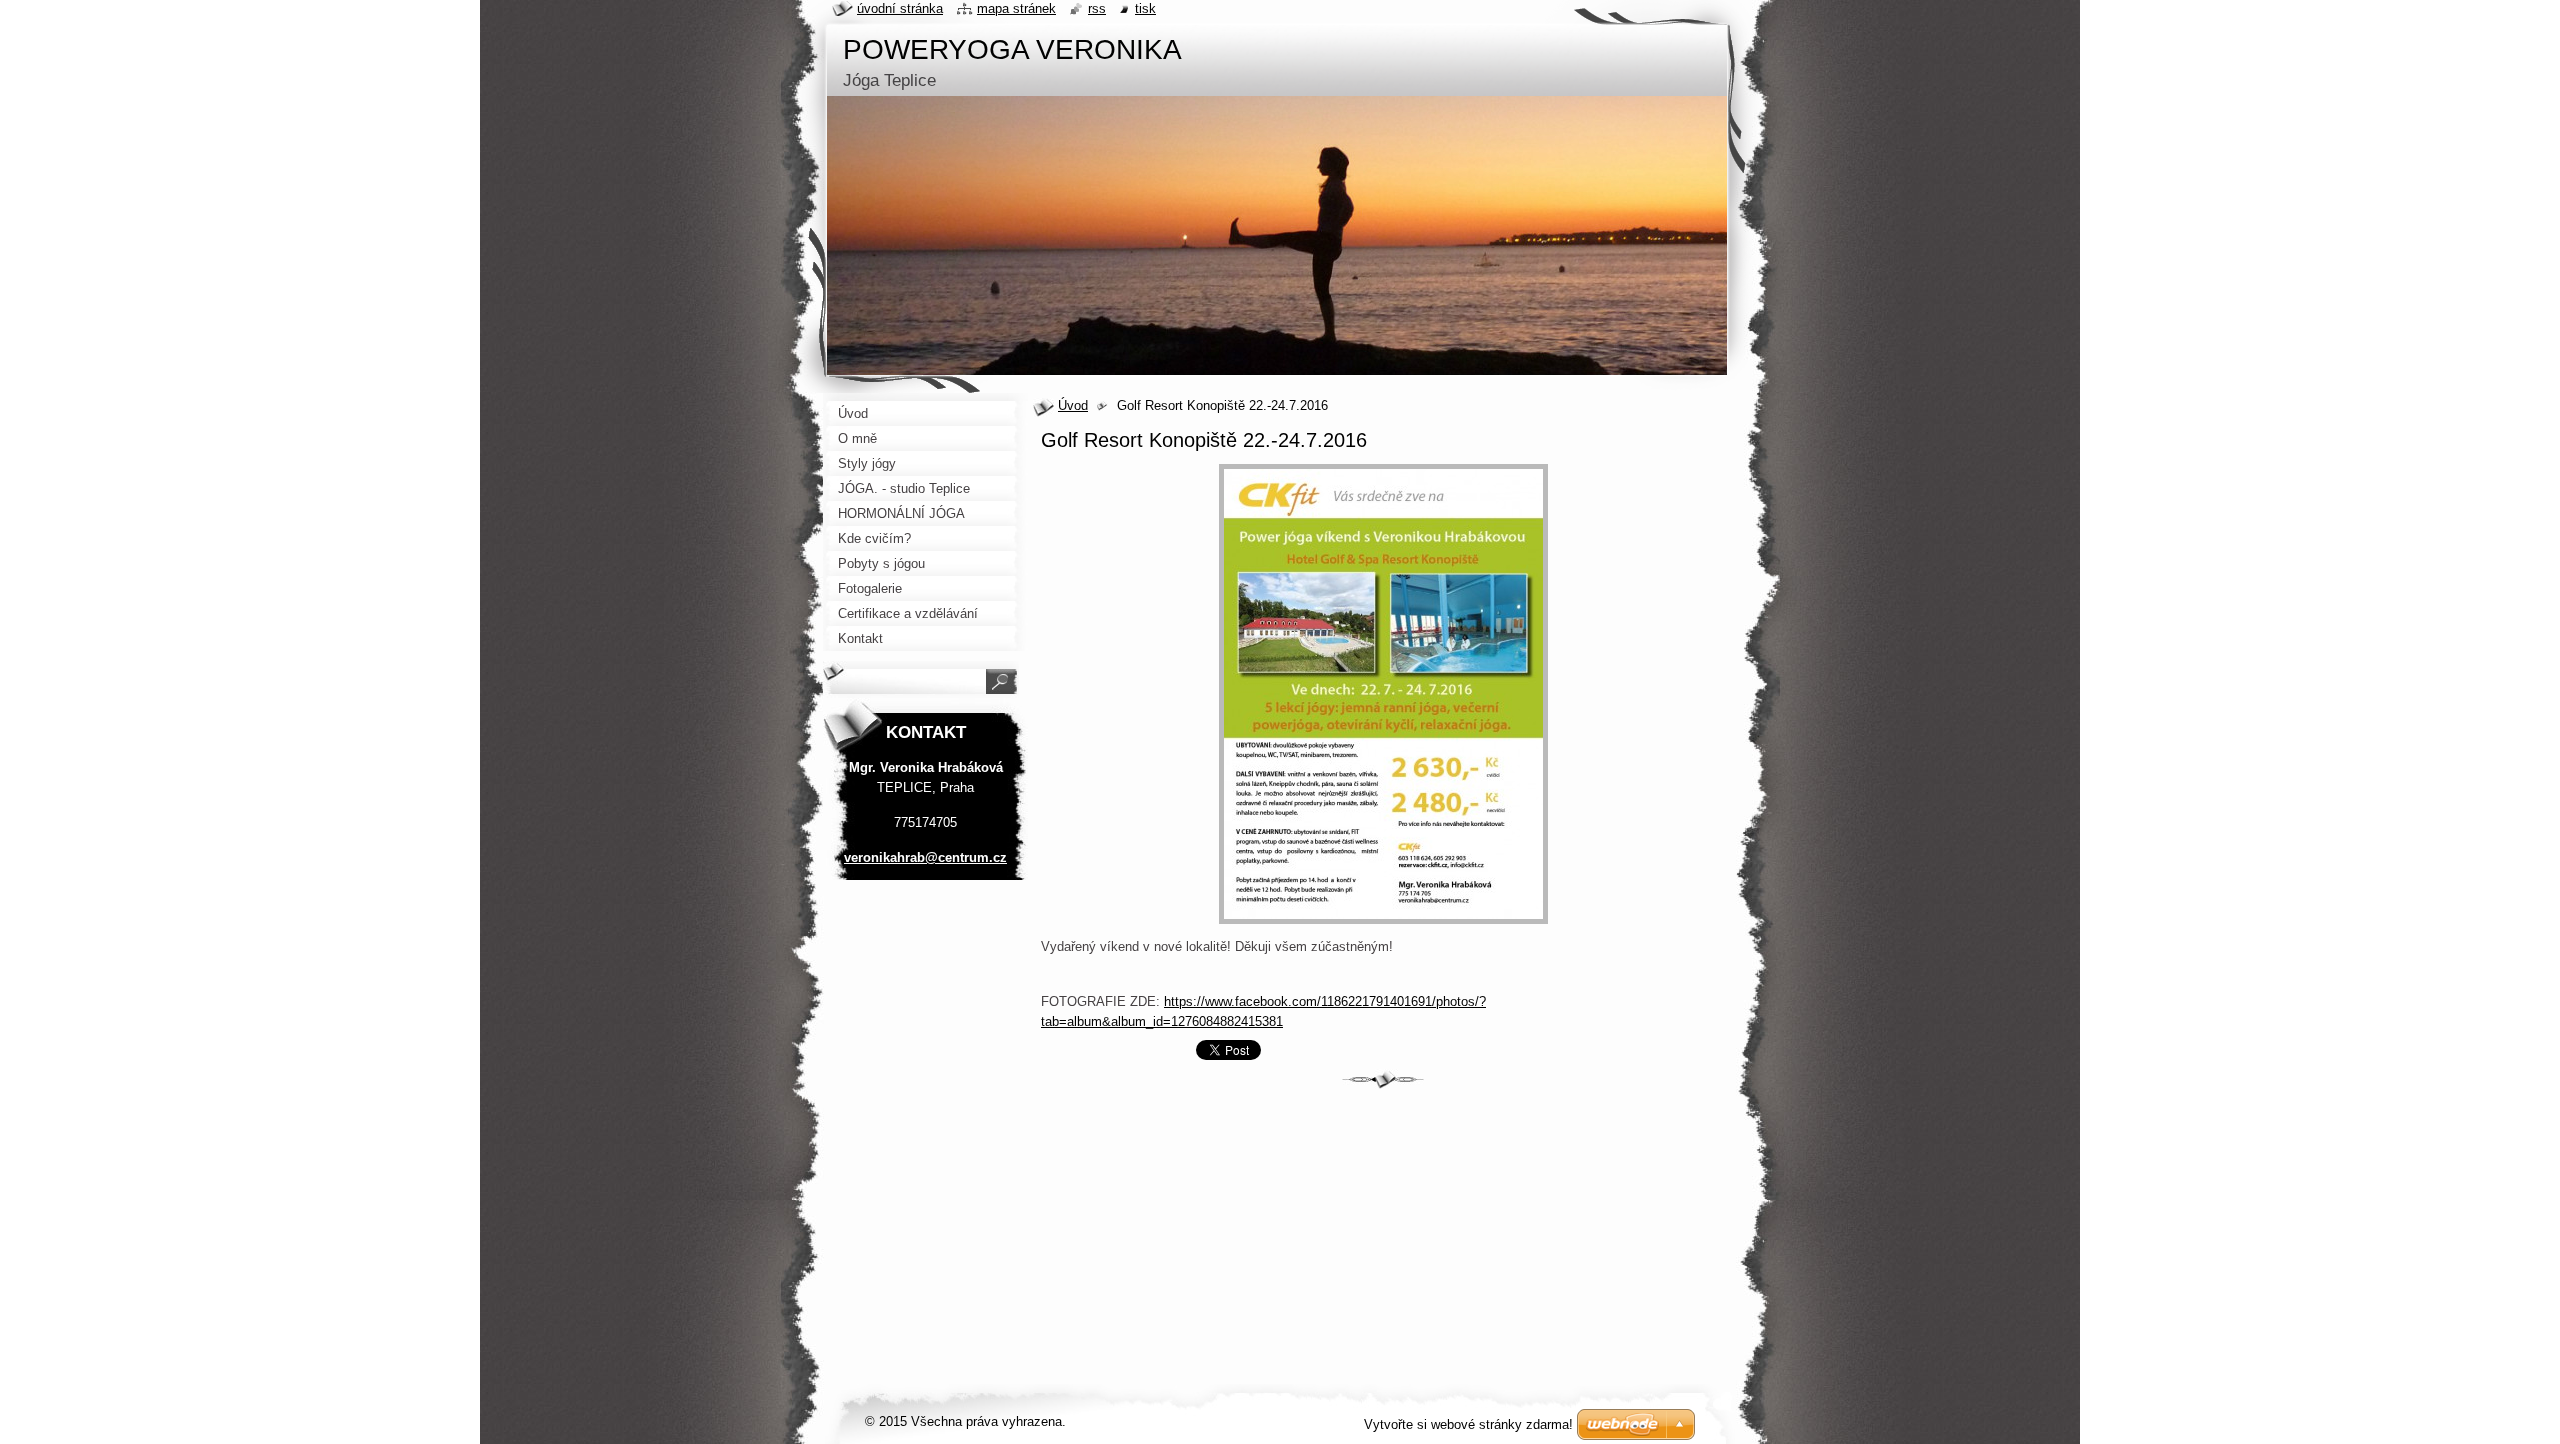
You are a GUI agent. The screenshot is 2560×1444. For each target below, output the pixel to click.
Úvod (1073, 405)
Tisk (1145, 8)
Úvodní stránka (900, 8)
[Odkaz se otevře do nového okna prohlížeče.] (1383, 924)
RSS (1097, 8)
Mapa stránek (1016, 8)
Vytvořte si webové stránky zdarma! (1468, 1424)
